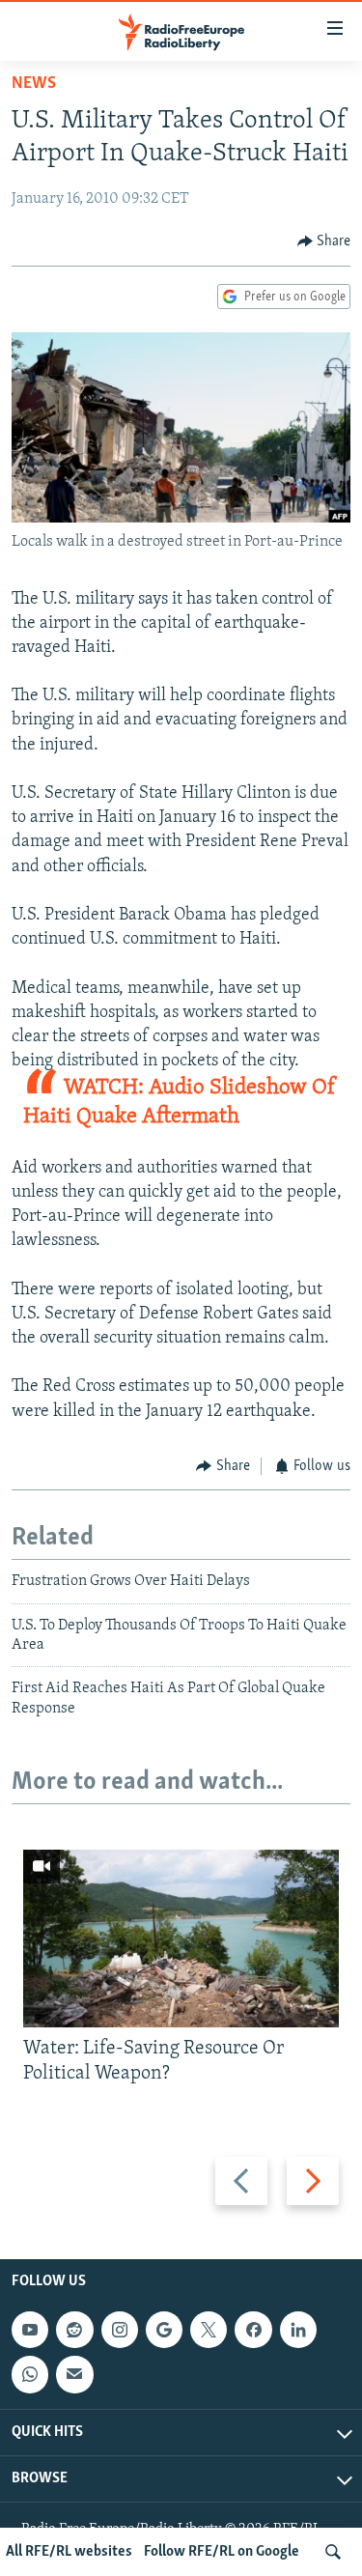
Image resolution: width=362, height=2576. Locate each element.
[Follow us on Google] (164, 2330)
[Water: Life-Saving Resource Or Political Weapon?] (181, 1939)
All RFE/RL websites (69, 2552)
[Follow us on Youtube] (30, 2330)
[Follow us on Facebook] (253, 2330)
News (34, 84)
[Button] (324, 241)
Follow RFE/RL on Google (222, 2552)
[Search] (333, 2552)
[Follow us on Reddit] (74, 2330)
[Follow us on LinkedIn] (298, 2330)
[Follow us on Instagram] (120, 2330)
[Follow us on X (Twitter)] (209, 2330)
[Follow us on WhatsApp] (30, 2374)
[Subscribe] (74, 2374)
